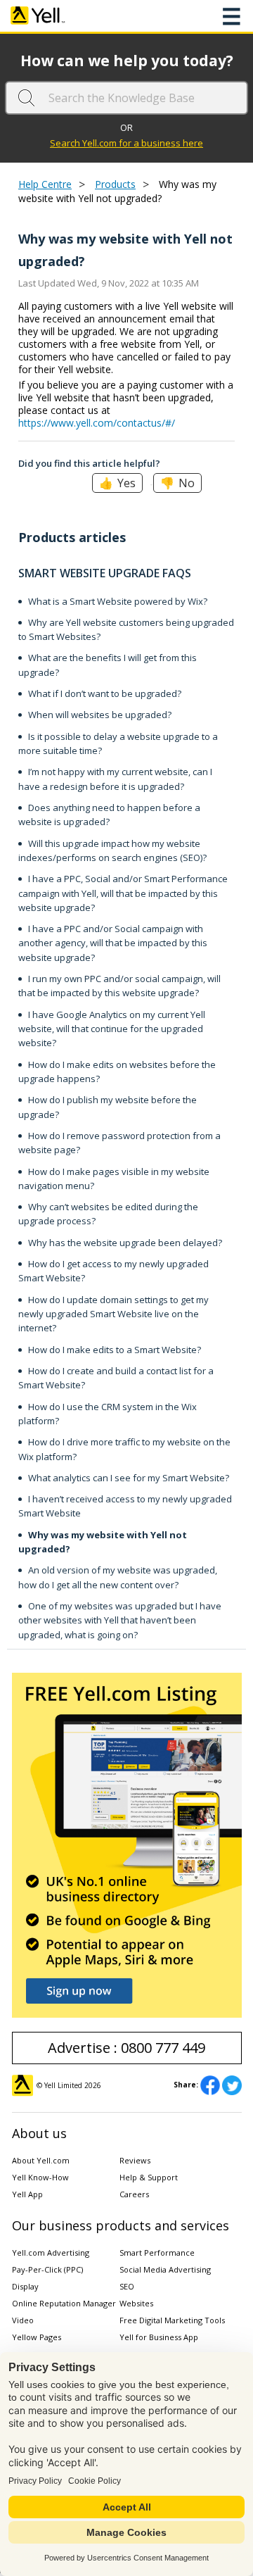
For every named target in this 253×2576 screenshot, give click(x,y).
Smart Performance (157, 2253)
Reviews (135, 2160)
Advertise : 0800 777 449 (126, 2048)
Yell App (27, 2194)
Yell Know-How (40, 2177)
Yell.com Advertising (51, 2253)
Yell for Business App (159, 2337)
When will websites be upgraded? (100, 715)
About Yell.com (41, 2160)
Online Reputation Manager (64, 2303)
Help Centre (45, 184)
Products (115, 184)
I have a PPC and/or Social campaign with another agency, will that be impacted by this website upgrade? (113, 943)
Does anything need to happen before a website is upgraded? (109, 815)
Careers (134, 2194)
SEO (127, 2286)
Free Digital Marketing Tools (172, 2320)
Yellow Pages (37, 2337)
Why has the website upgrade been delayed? (125, 1243)
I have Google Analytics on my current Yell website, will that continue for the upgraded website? (112, 1029)
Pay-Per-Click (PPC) (47, 2269)
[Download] (100, 1315)
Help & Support (149, 2177)
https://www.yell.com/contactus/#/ (97, 423)
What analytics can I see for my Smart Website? (129, 1478)
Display (25, 2286)
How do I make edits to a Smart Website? (115, 1350)
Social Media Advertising (165, 2269)
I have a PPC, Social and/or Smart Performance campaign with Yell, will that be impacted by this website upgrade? (123, 893)
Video (23, 2320)
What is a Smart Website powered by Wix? (118, 601)
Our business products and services (121, 2225)
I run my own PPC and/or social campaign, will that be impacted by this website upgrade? (119, 986)
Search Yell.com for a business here (126, 143)
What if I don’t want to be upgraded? (105, 693)
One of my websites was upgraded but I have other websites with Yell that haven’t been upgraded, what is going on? (120, 1620)
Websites (136, 2303)
